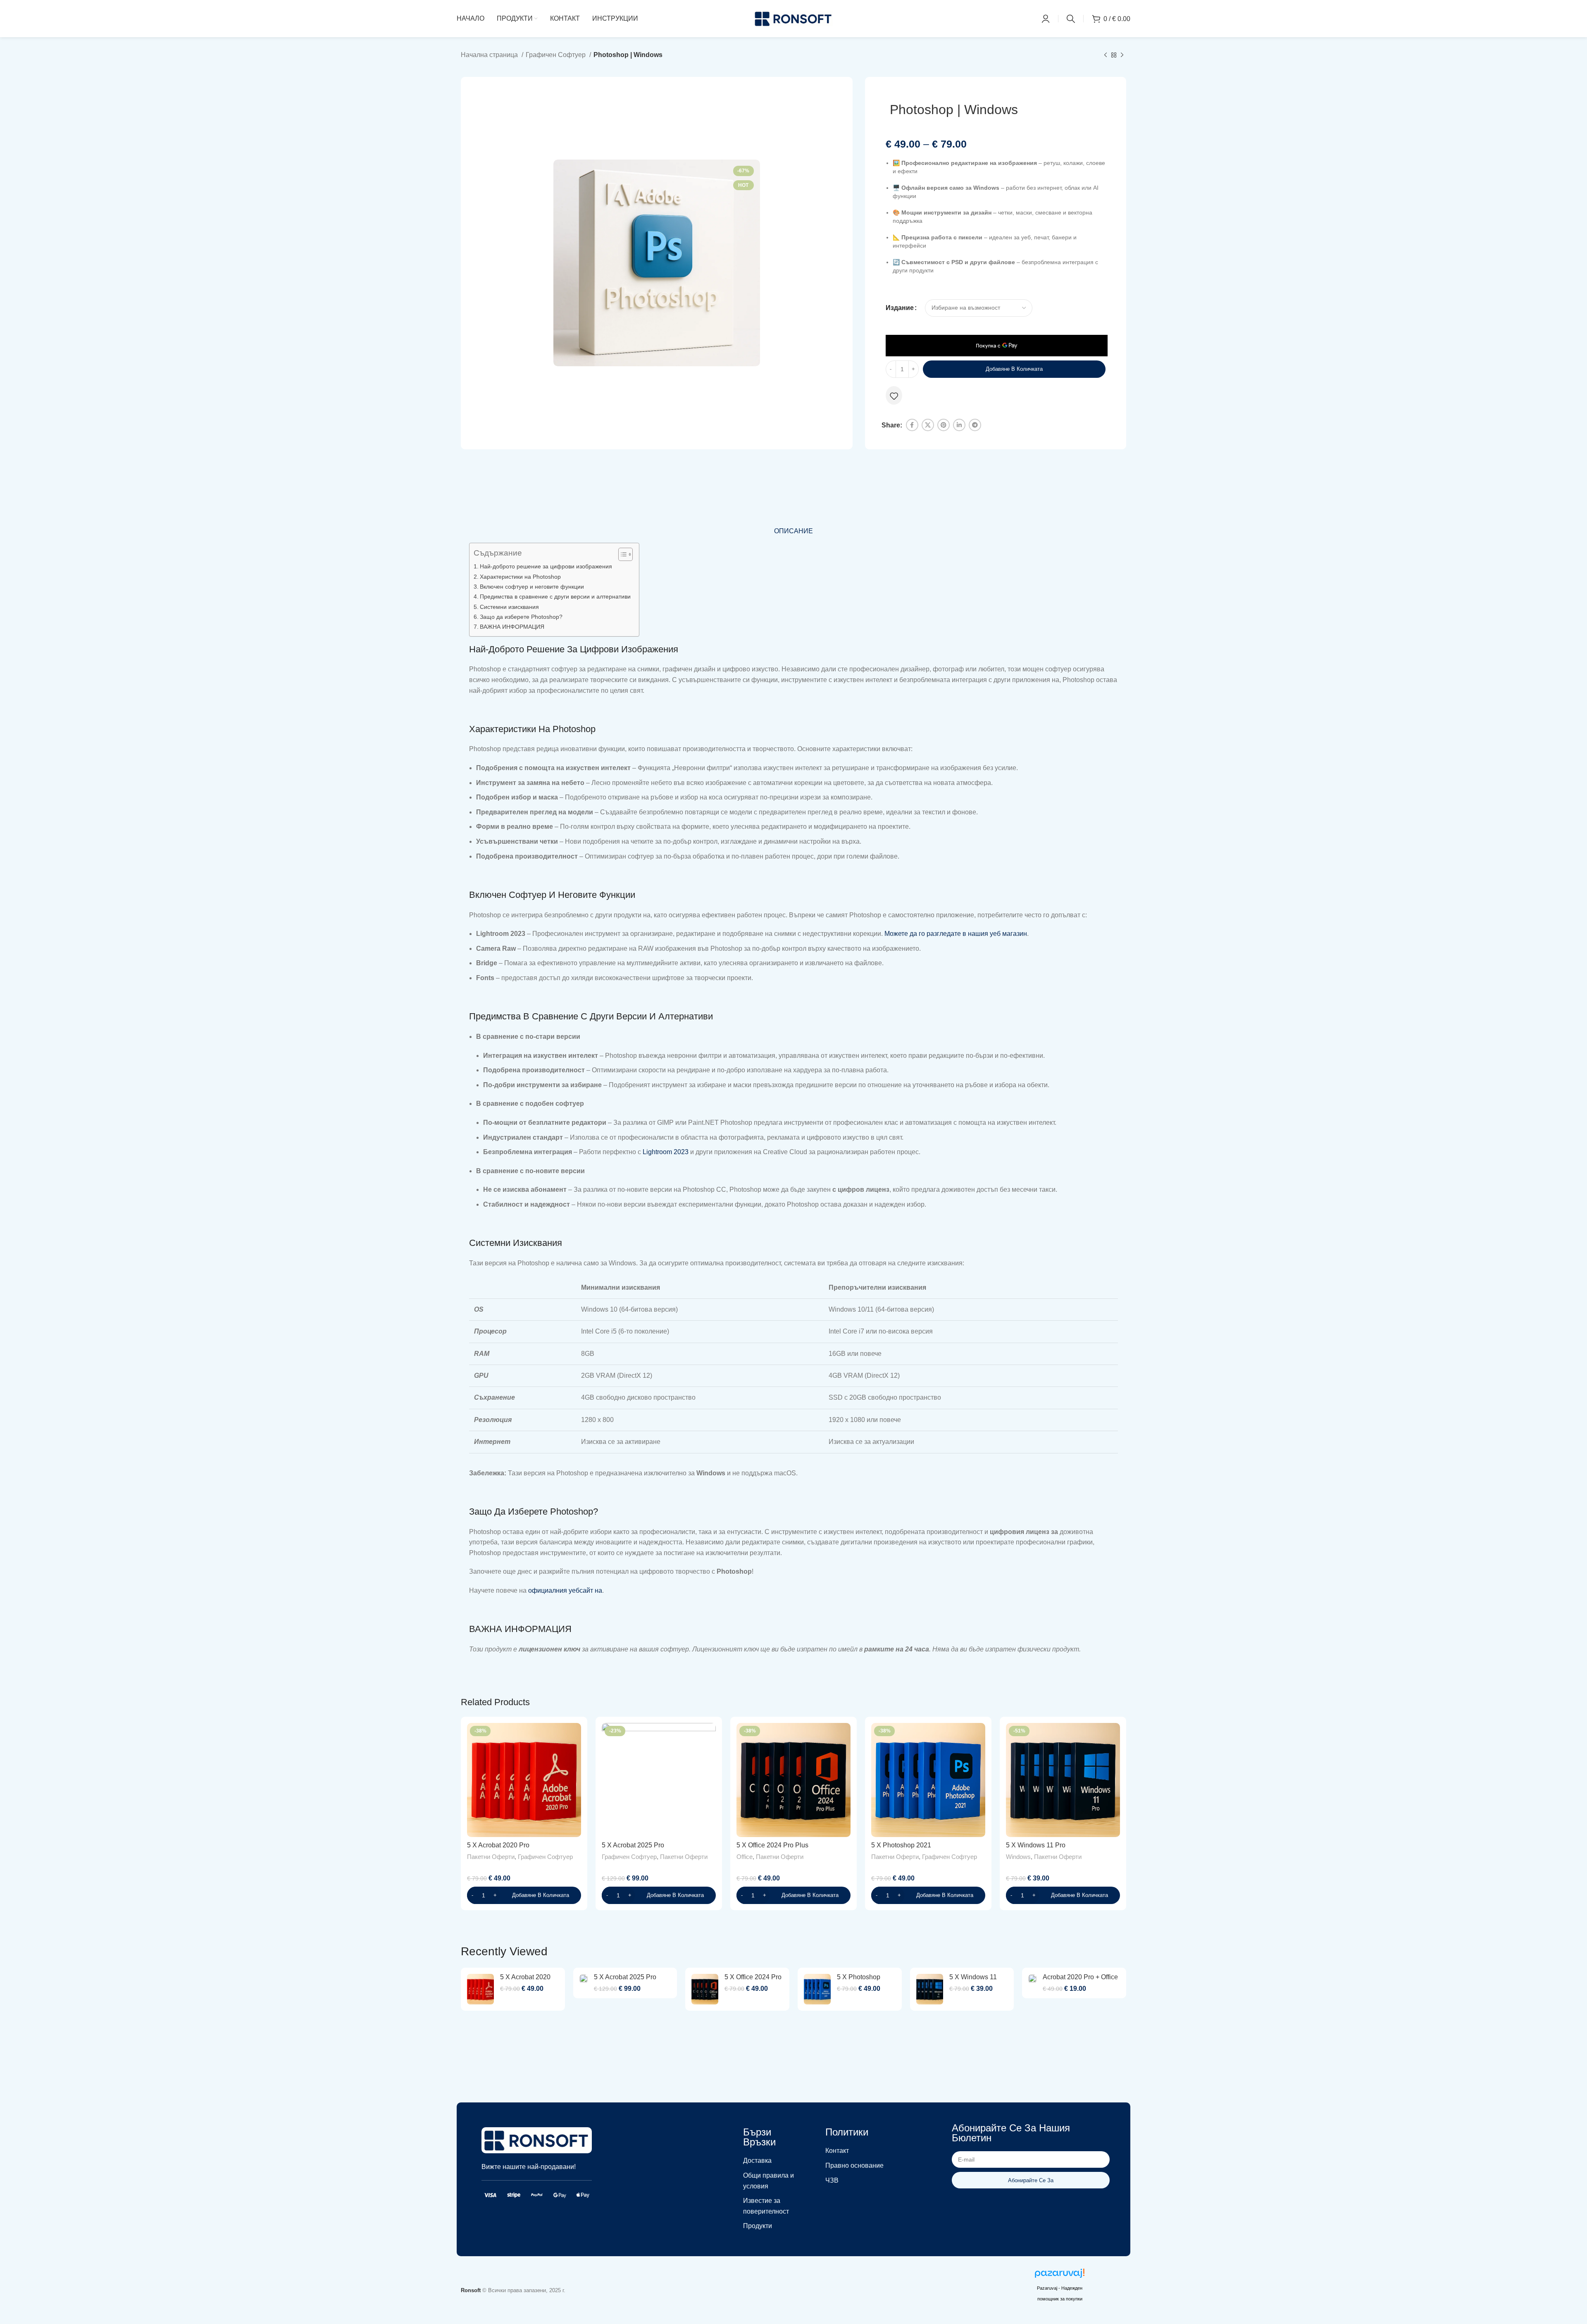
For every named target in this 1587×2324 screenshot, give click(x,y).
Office (745, 1857)
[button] (524, 1895)
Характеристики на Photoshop (520, 577)
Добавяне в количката (1014, 369)
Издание (900, 308)
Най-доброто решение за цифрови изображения (546, 566)
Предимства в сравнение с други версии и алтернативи (555, 597)
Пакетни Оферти (491, 1857)
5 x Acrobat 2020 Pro (498, 1845)
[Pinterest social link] (944, 425)
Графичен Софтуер (556, 55)
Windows (1018, 1857)
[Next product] (1122, 55)
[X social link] (928, 425)
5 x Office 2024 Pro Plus (772, 1845)
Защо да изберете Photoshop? (521, 617)
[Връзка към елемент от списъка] (774, 2161)
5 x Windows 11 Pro (1036, 1845)
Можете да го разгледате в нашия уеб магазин (956, 934)
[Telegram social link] (975, 425)
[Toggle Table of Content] (621, 554)
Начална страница (490, 55)
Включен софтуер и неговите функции (532, 587)
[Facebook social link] (912, 425)
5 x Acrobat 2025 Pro (633, 1845)
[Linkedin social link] (959, 425)
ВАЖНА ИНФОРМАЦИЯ (512, 627)
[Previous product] (1106, 55)
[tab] (793, 531)
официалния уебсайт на (565, 1590)
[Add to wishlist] (894, 396)
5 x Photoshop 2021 (901, 1845)
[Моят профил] (1046, 19)
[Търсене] (1071, 19)
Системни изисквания (509, 607)
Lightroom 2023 (666, 1152)
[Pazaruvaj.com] (1060, 2275)
